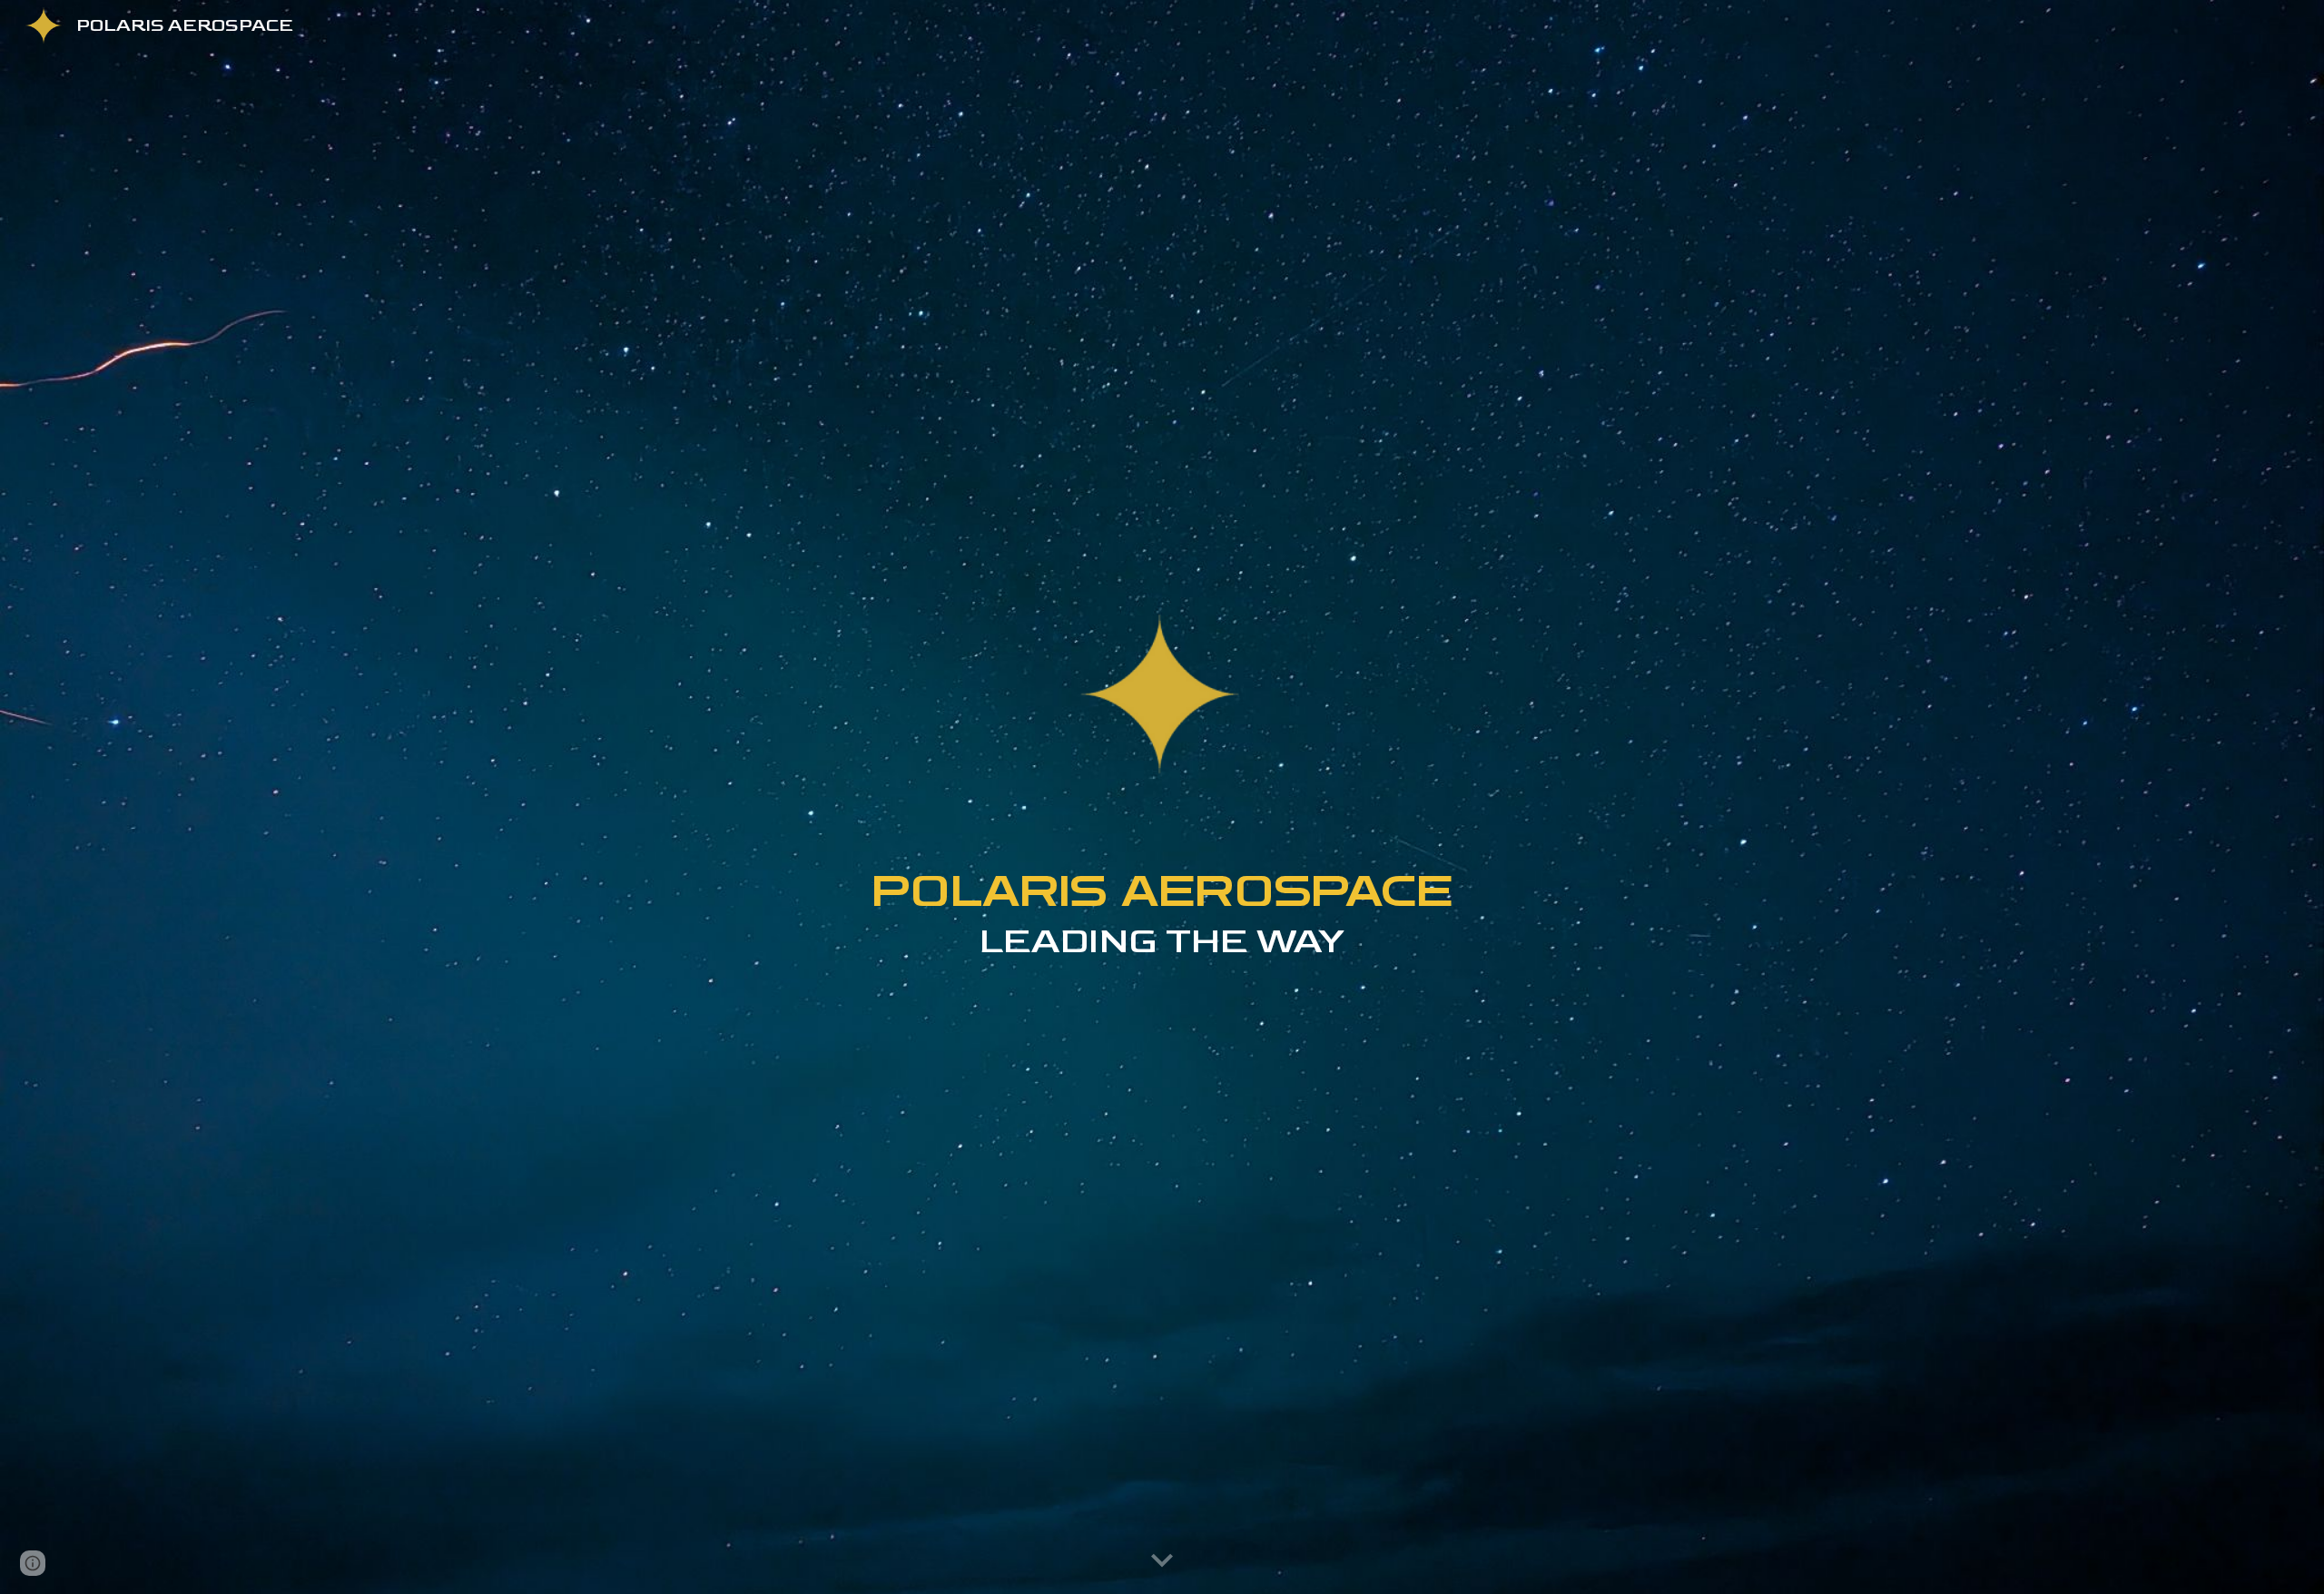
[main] (1162, 945)
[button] (1162, 1561)
